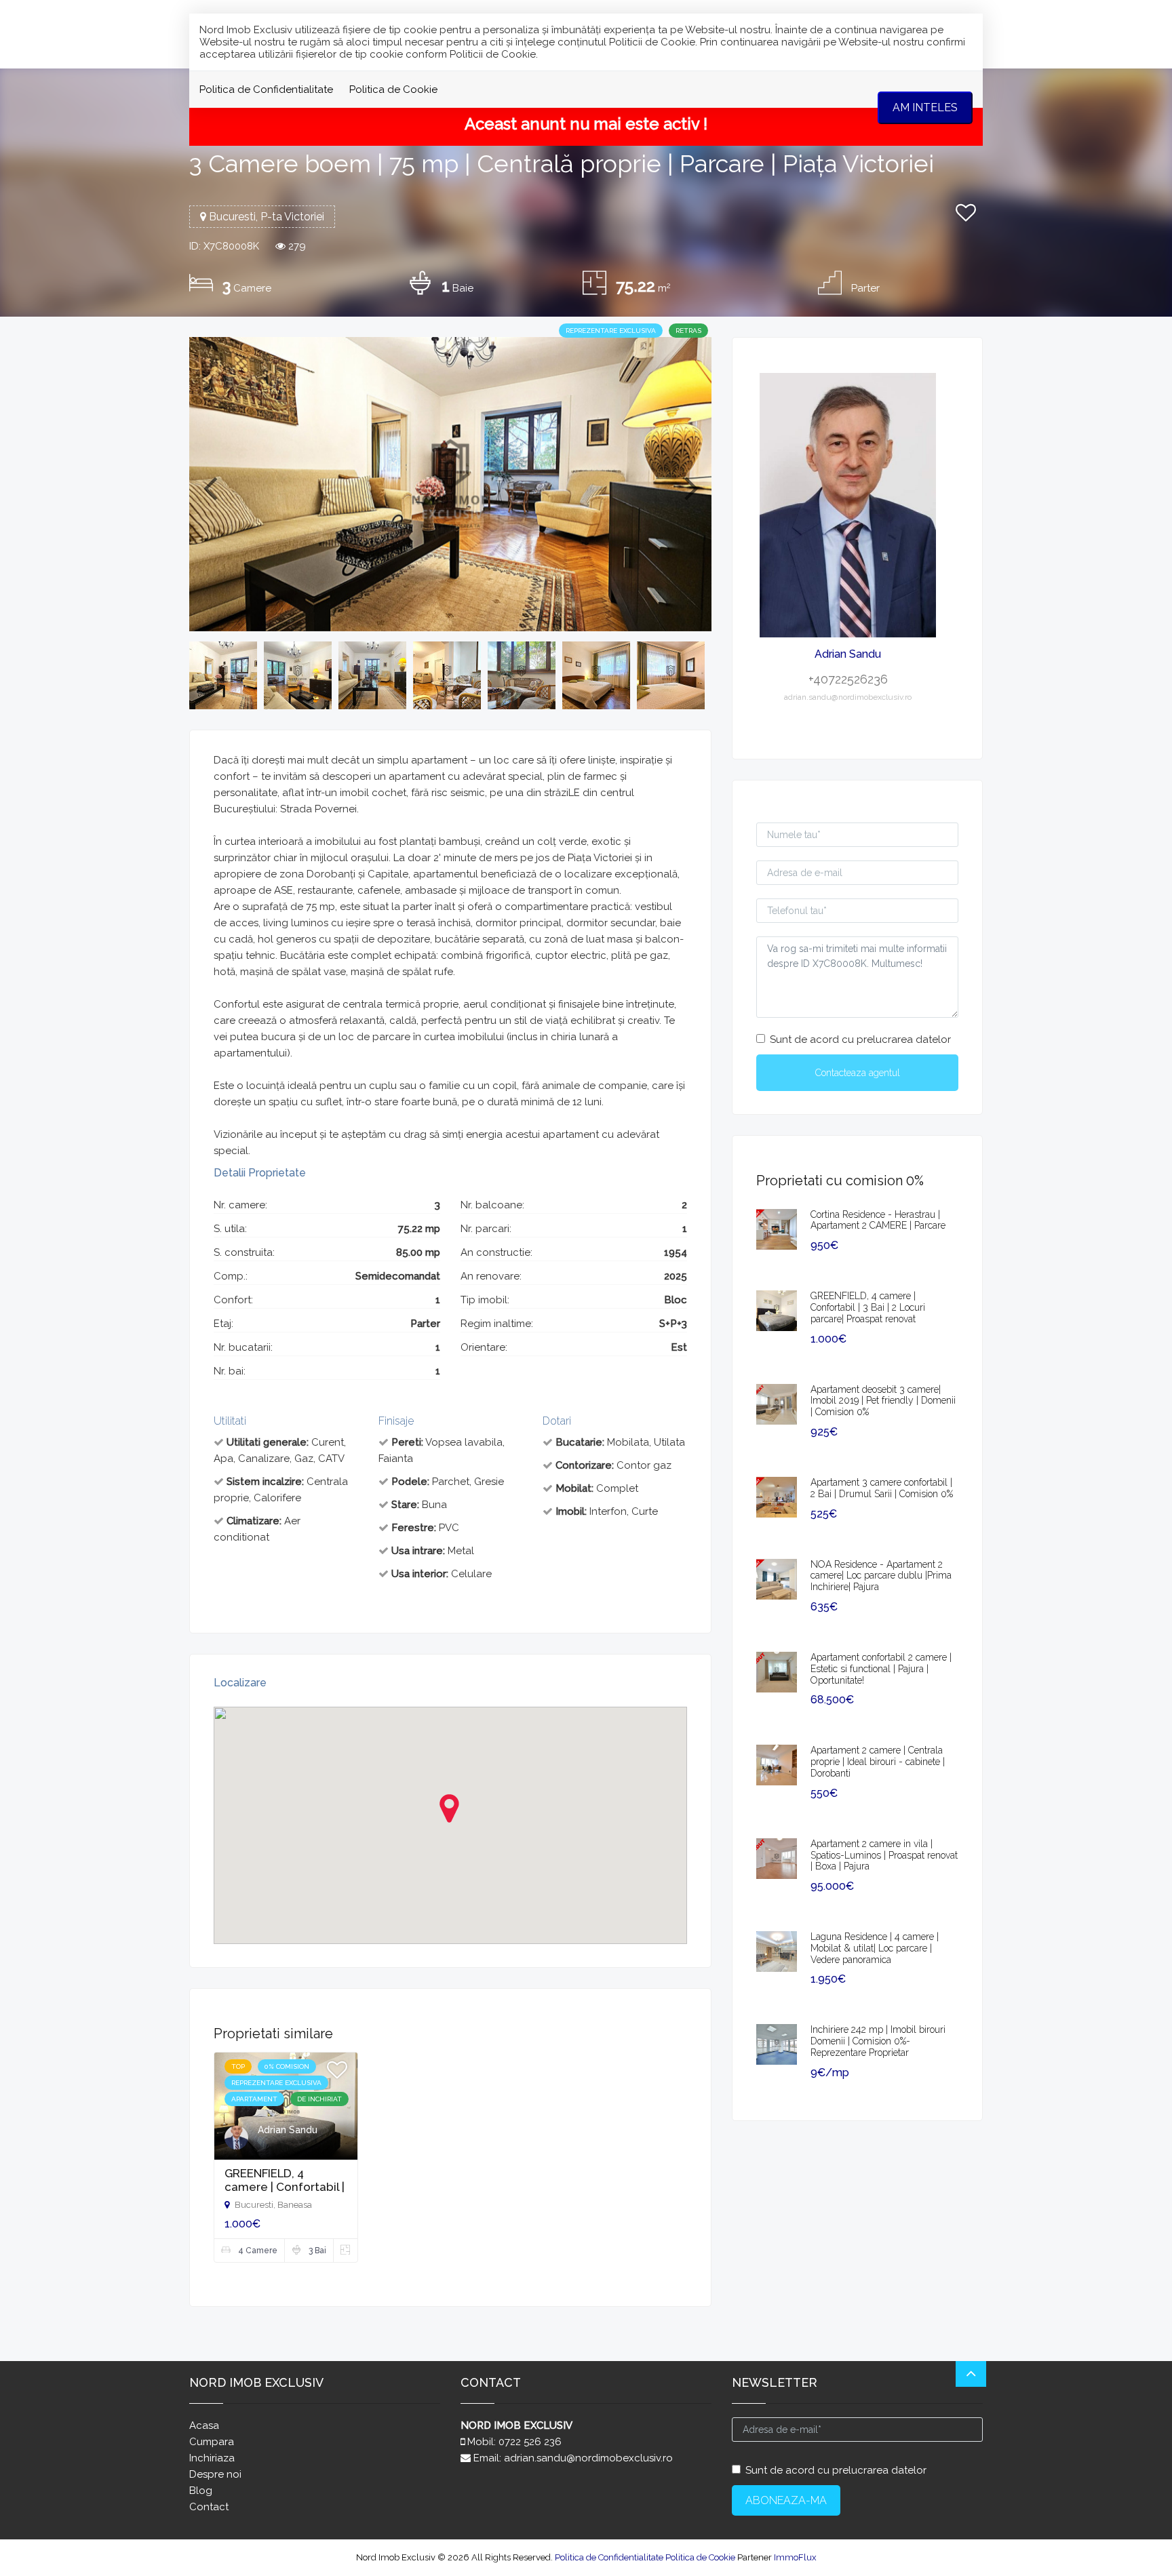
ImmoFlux (795, 2557)
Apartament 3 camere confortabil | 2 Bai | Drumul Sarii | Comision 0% (882, 1488)
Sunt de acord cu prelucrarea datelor (860, 1039)
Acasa (204, 2425)
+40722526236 (848, 679)
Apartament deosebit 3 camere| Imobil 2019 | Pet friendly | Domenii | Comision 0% (883, 1401)
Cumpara (212, 2442)
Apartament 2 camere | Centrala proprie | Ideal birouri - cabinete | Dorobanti (878, 1762)
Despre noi (215, 2474)
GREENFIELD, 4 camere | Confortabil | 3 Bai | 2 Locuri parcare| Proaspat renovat (868, 1307)
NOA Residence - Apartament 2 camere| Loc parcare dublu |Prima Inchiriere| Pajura (881, 1576)
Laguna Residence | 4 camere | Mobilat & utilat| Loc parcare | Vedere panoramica (875, 1948)
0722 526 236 (530, 2442)
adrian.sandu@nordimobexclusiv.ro (588, 2458)
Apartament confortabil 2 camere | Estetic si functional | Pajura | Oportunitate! (881, 1669)
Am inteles (925, 107)
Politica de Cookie (393, 90)
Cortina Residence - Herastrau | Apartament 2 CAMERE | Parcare (878, 1220)
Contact (209, 2507)
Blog (201, 2491)
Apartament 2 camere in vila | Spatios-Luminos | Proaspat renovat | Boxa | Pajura (884, 1855)
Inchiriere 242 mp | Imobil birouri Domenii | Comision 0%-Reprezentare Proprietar (878, 2041)
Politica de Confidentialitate (266, 90)
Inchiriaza (212, 2458)
